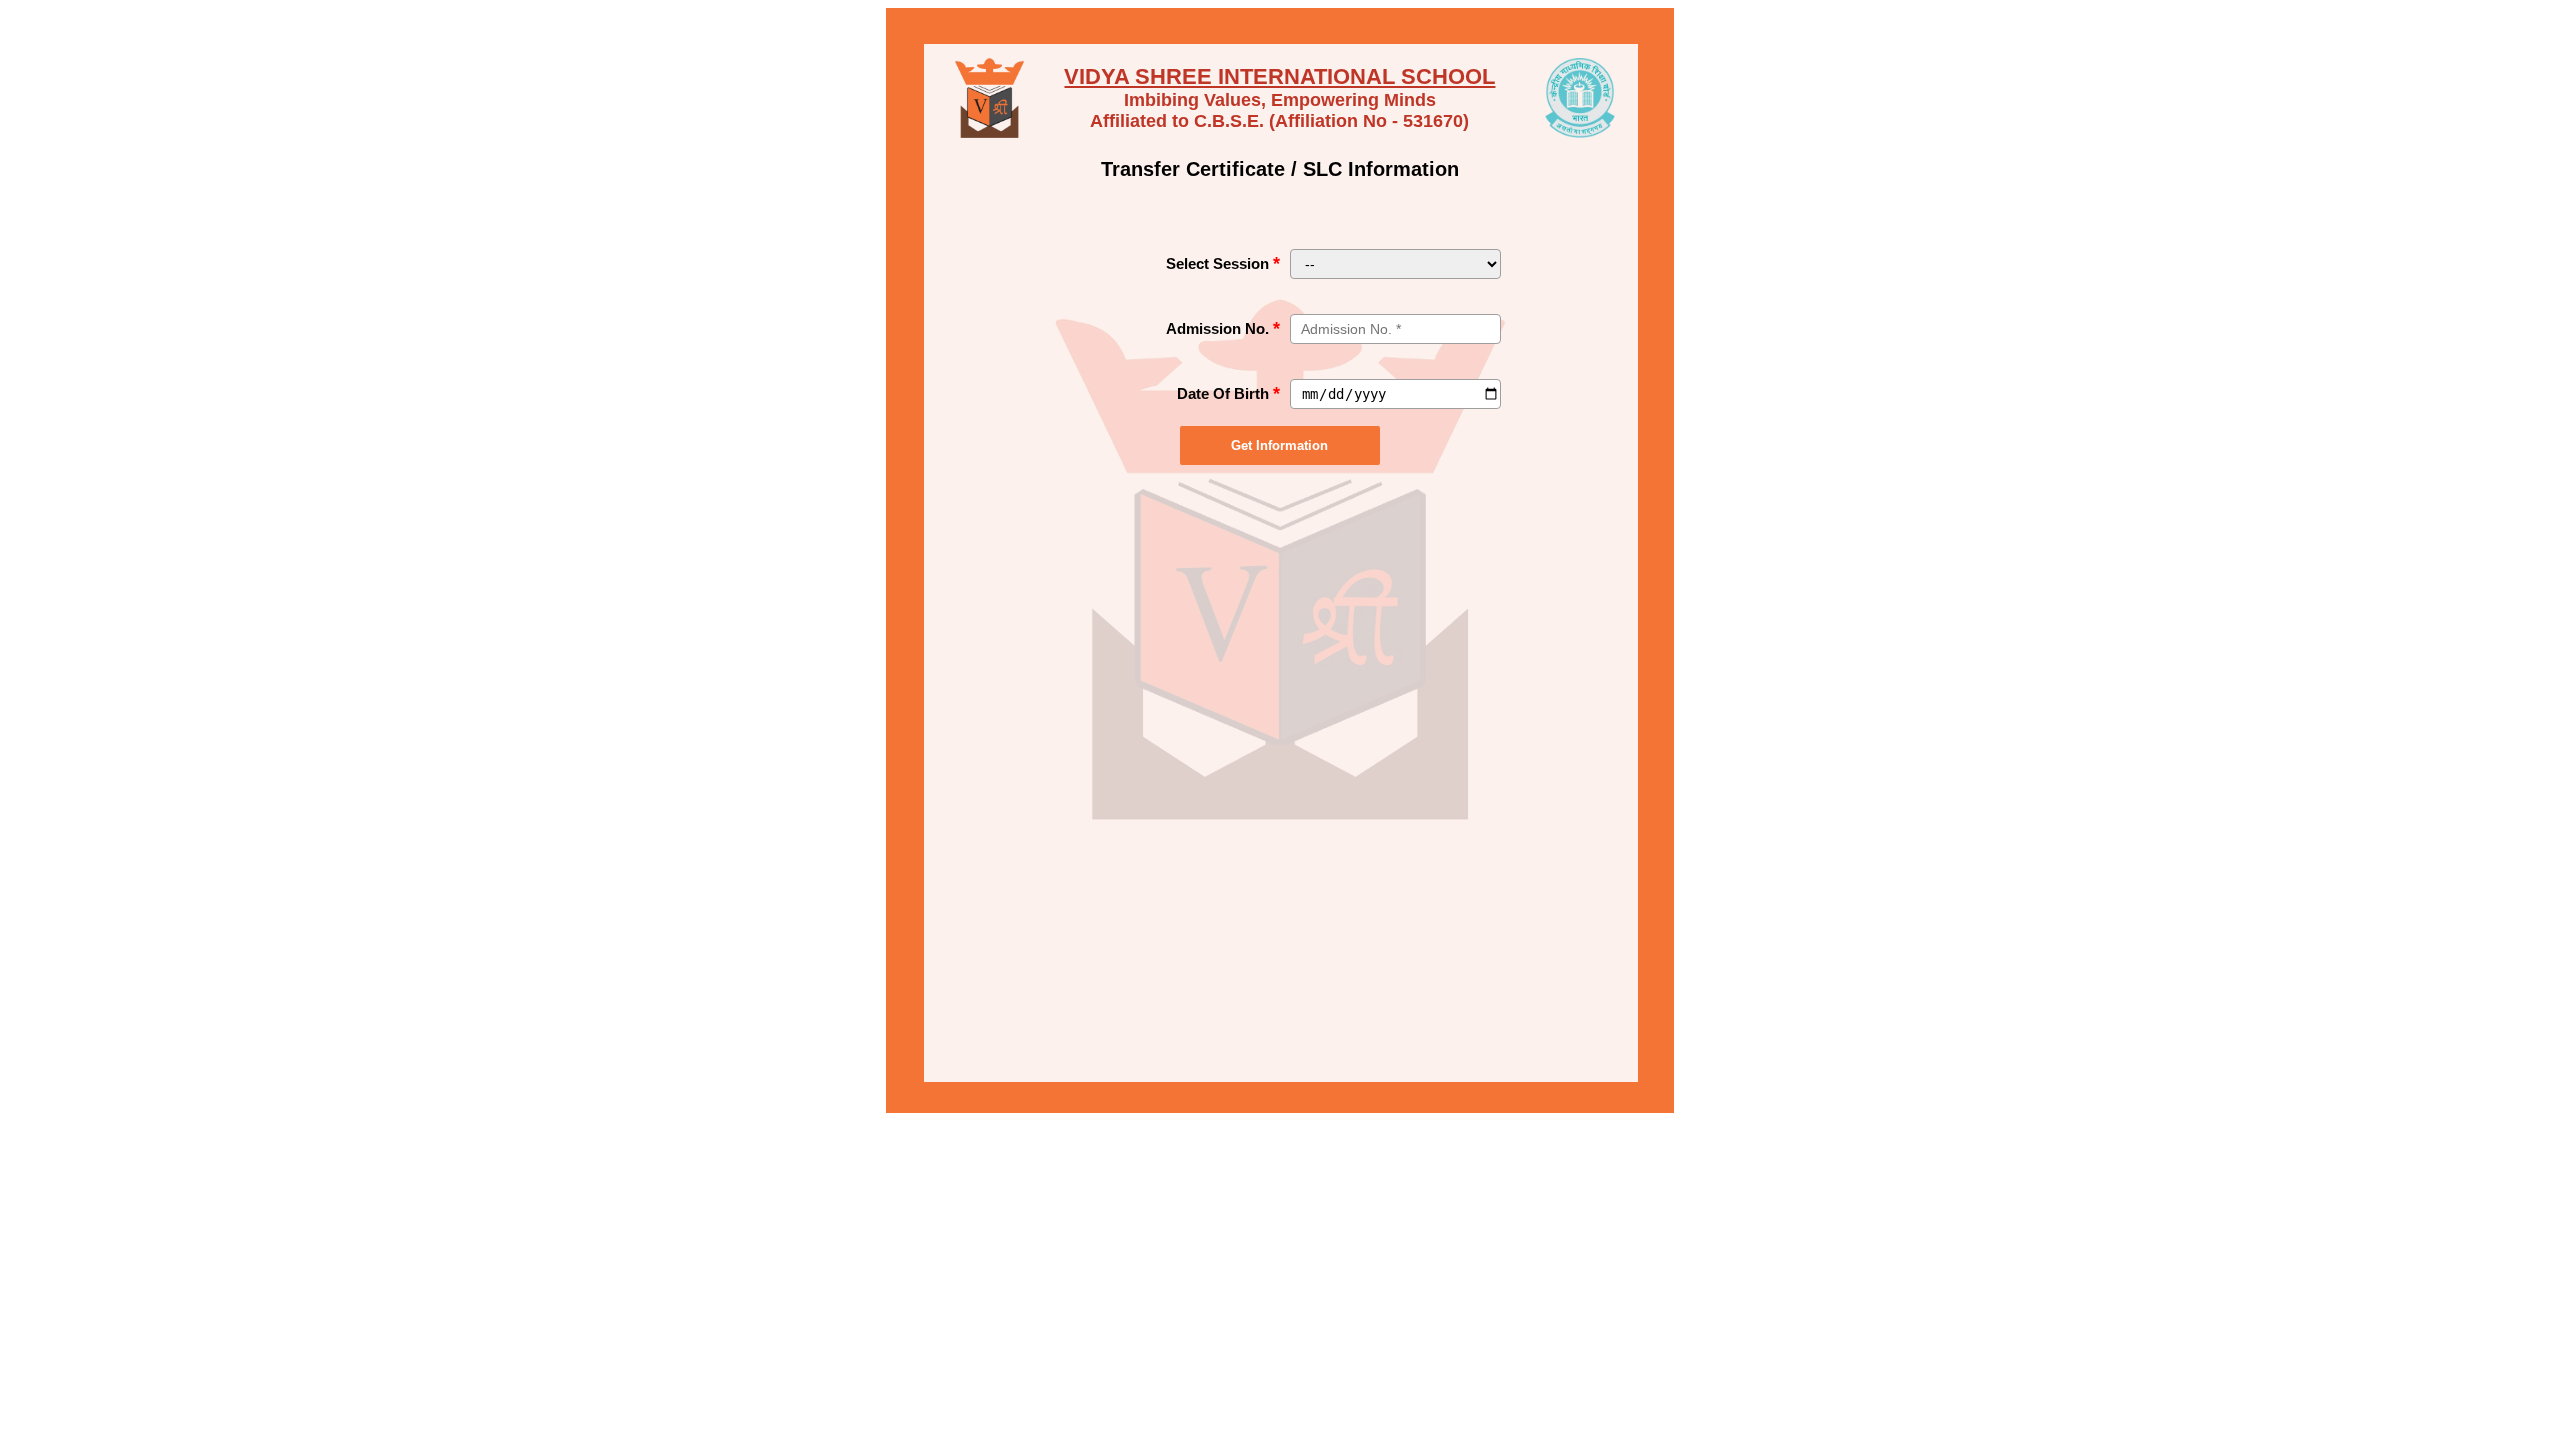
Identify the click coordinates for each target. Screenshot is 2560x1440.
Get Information (1279, 445)
